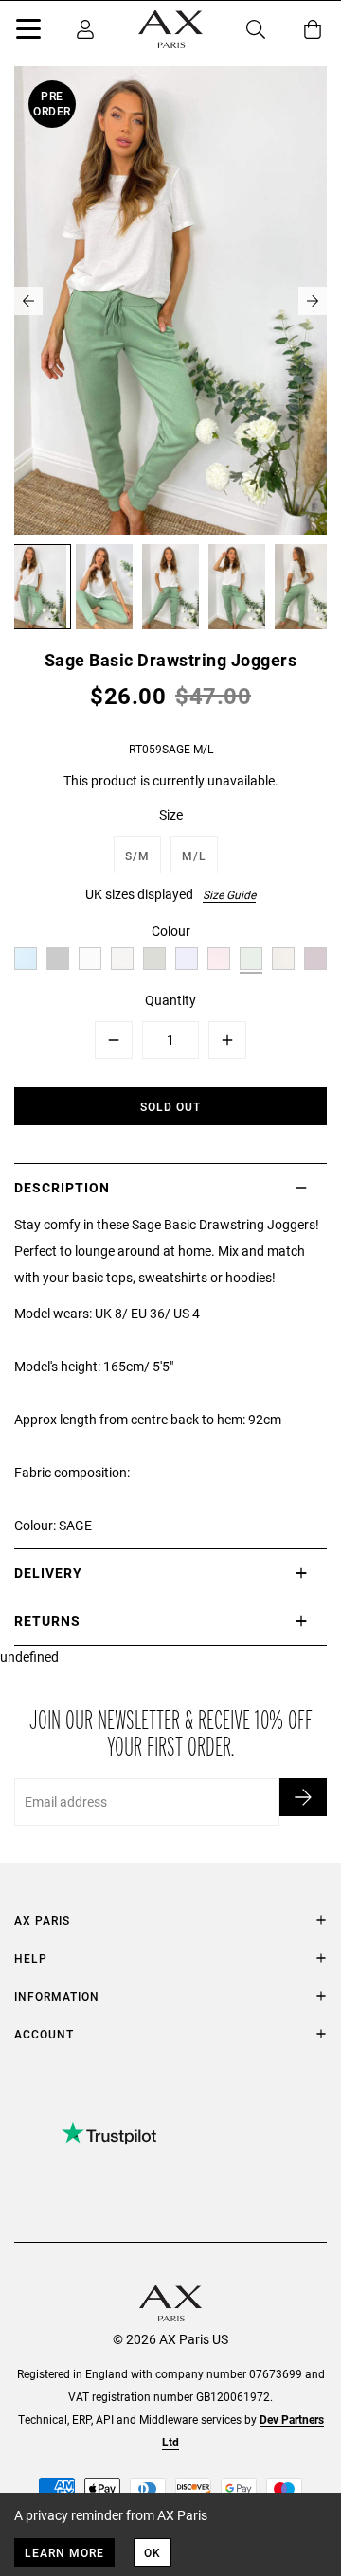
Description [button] (62, 1187)
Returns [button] (47, 1621)
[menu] (28, 32)
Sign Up (303, 1797)
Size (171, 814)
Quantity (170, 1000)
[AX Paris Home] (170, 29)
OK (153, 2552)
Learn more (64, 2552)
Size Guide (229, 894)
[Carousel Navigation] (170, 301)
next (313, 301)
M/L (194, 856)
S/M (137, 856)
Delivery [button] (48, 1572)
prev (28, 301)
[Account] (85, 29)
